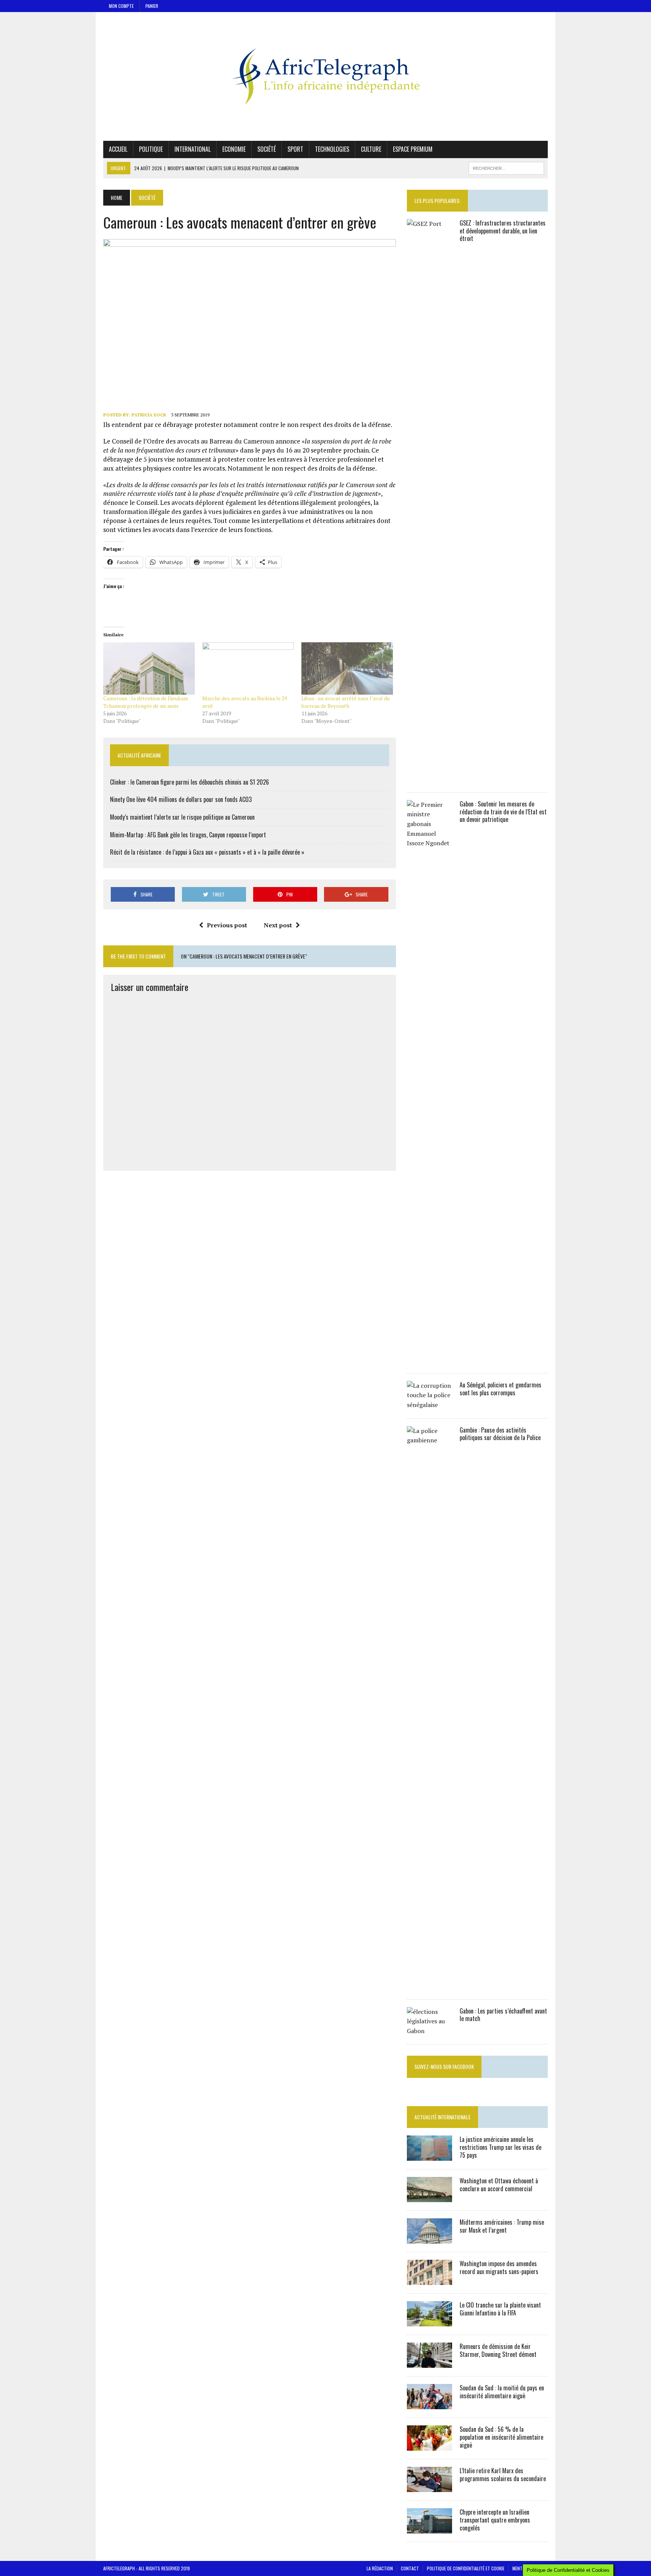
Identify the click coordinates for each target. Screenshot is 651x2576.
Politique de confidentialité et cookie (466, 2568)
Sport (295, 149)
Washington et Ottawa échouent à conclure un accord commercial (499, 2185)
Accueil (118, 149)
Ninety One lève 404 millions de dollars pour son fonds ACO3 (181, 799)
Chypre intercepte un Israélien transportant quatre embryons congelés (495, 2520)
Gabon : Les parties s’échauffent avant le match (503, 2015)
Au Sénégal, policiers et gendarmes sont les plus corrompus (500, 1389)
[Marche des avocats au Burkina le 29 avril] (248, 668)
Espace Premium (413, 149)
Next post (278, 925)
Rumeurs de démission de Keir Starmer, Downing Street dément (498, 2350)
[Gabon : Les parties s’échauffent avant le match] (429, 2031)
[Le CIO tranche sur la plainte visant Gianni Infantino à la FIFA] (429, 2321)
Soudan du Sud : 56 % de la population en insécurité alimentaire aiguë (501, 2437)
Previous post (227, 925)
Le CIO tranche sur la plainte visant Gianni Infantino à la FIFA (500, 2309)
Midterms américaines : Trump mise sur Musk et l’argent (502, 2226)
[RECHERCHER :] (506, 167)
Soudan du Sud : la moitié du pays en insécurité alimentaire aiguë (502, 2392)
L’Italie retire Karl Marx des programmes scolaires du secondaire (503, 2475)
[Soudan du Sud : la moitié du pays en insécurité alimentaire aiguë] (429, 2404)
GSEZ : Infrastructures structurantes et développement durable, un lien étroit (503, 231)
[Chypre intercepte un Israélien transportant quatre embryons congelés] (429, 2529)
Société (267, 149)
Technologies (332, 149)
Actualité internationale (442, 2117)
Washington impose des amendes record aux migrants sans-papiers (499, 2267)
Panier (152, 6)
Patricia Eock (149, 415)
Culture (371, 149)
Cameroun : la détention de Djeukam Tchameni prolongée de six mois (146, 702)
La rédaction (380, 2568)
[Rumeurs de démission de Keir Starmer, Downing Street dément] (429, 2363)
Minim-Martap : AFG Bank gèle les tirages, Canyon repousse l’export (188, 835)
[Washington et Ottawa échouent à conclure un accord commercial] (429, 2197)
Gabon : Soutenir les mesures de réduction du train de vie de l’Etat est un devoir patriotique (503, 812)
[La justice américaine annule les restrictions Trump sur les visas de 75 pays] (429, 2156)
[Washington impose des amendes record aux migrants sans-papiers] (429, 2280)
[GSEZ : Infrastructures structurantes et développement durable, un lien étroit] (429, 779)
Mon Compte (121, 6)
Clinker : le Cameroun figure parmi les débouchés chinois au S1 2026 (189, 782)
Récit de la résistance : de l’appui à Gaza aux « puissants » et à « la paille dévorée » (207, 852)
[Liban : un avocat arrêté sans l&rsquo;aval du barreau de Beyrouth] (347, 668)
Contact (410, 2568)
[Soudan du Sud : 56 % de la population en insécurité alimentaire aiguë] (429, 2446)
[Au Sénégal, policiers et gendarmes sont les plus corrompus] (429, 1405)
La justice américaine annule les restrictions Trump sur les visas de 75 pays (500, 2147)
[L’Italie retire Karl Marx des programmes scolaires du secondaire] (429, 2487)
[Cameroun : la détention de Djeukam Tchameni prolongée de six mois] (149, 668)
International (193, 149)
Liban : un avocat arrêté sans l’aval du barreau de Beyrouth (345, 702)
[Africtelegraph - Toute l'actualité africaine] (325, 76)
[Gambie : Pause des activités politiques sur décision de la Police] (429, 1986)
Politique (151, 149)
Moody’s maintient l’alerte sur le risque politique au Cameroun (182, 817)
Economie (234, 149)
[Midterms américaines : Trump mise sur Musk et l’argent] (429, 2239)
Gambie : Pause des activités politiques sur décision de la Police (500, 1434)
